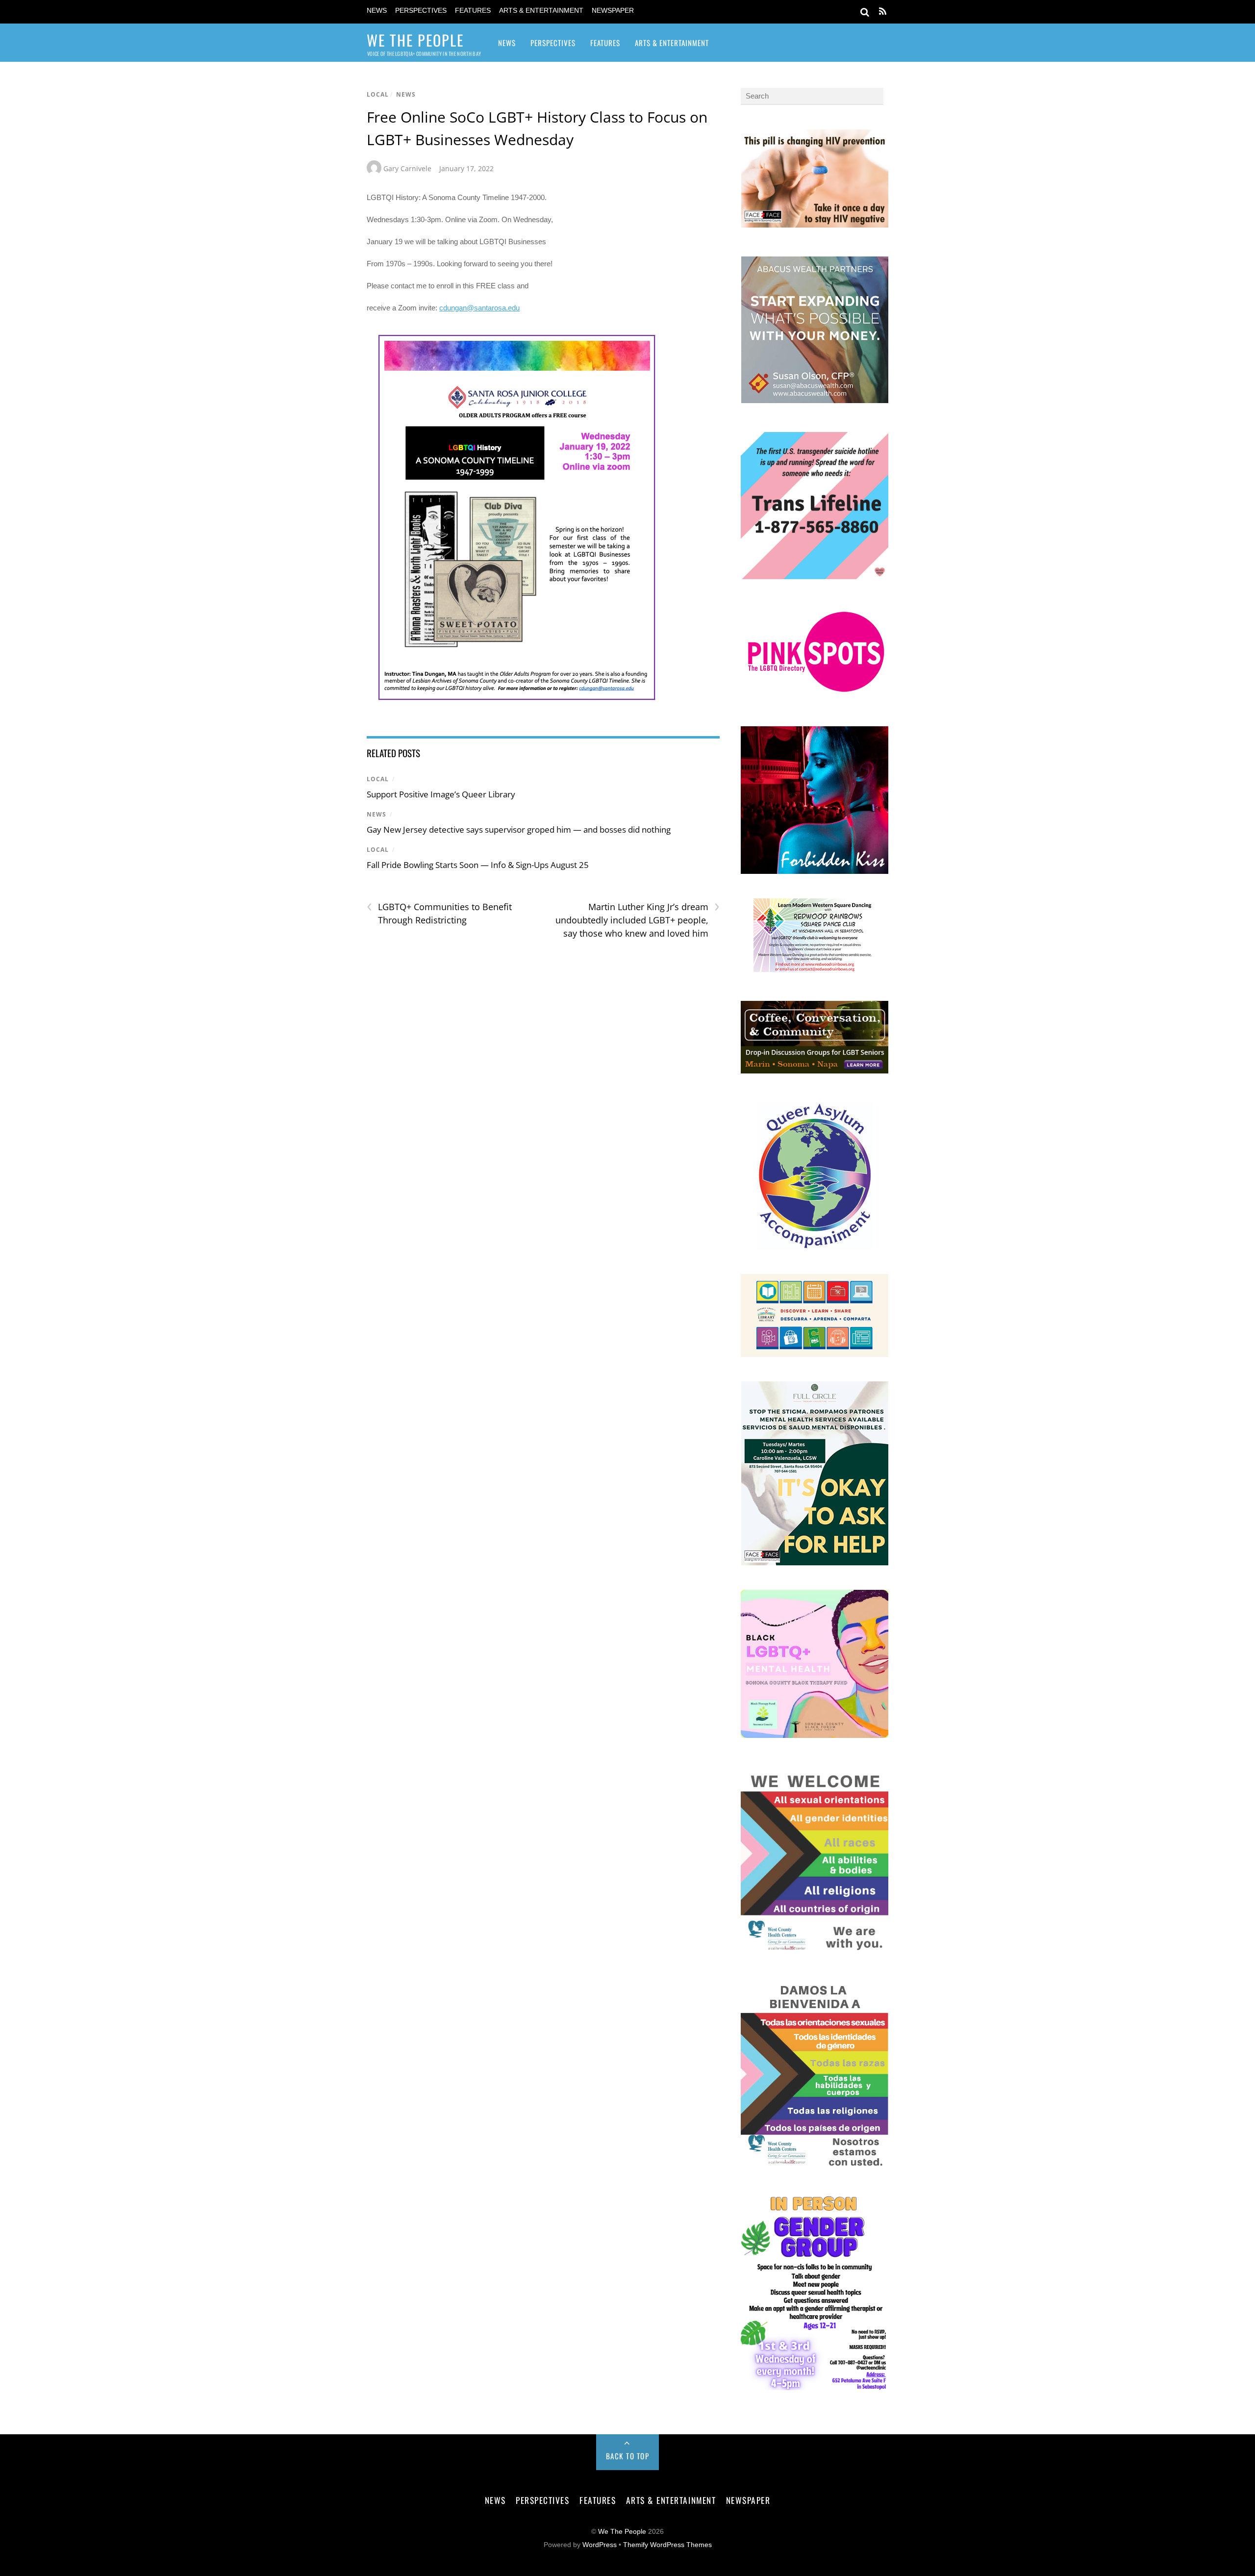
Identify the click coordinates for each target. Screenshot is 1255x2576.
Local (378, 94)
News (377, 11)
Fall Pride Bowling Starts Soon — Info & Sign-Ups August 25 (478, 865)
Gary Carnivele (407, 168)
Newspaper (613, 11)
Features (473, 11)
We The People (622, 2532)
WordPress (600, 2545)
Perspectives (421, 11)
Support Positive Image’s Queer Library (441, 794)
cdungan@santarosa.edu (479, 308)
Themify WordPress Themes (667, 2545)
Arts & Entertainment (541, 11)
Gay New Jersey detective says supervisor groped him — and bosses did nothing (519, 829)
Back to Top (628, 2456)
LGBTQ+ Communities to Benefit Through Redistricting (439, 913)
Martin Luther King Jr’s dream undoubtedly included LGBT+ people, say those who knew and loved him (637, 919)
